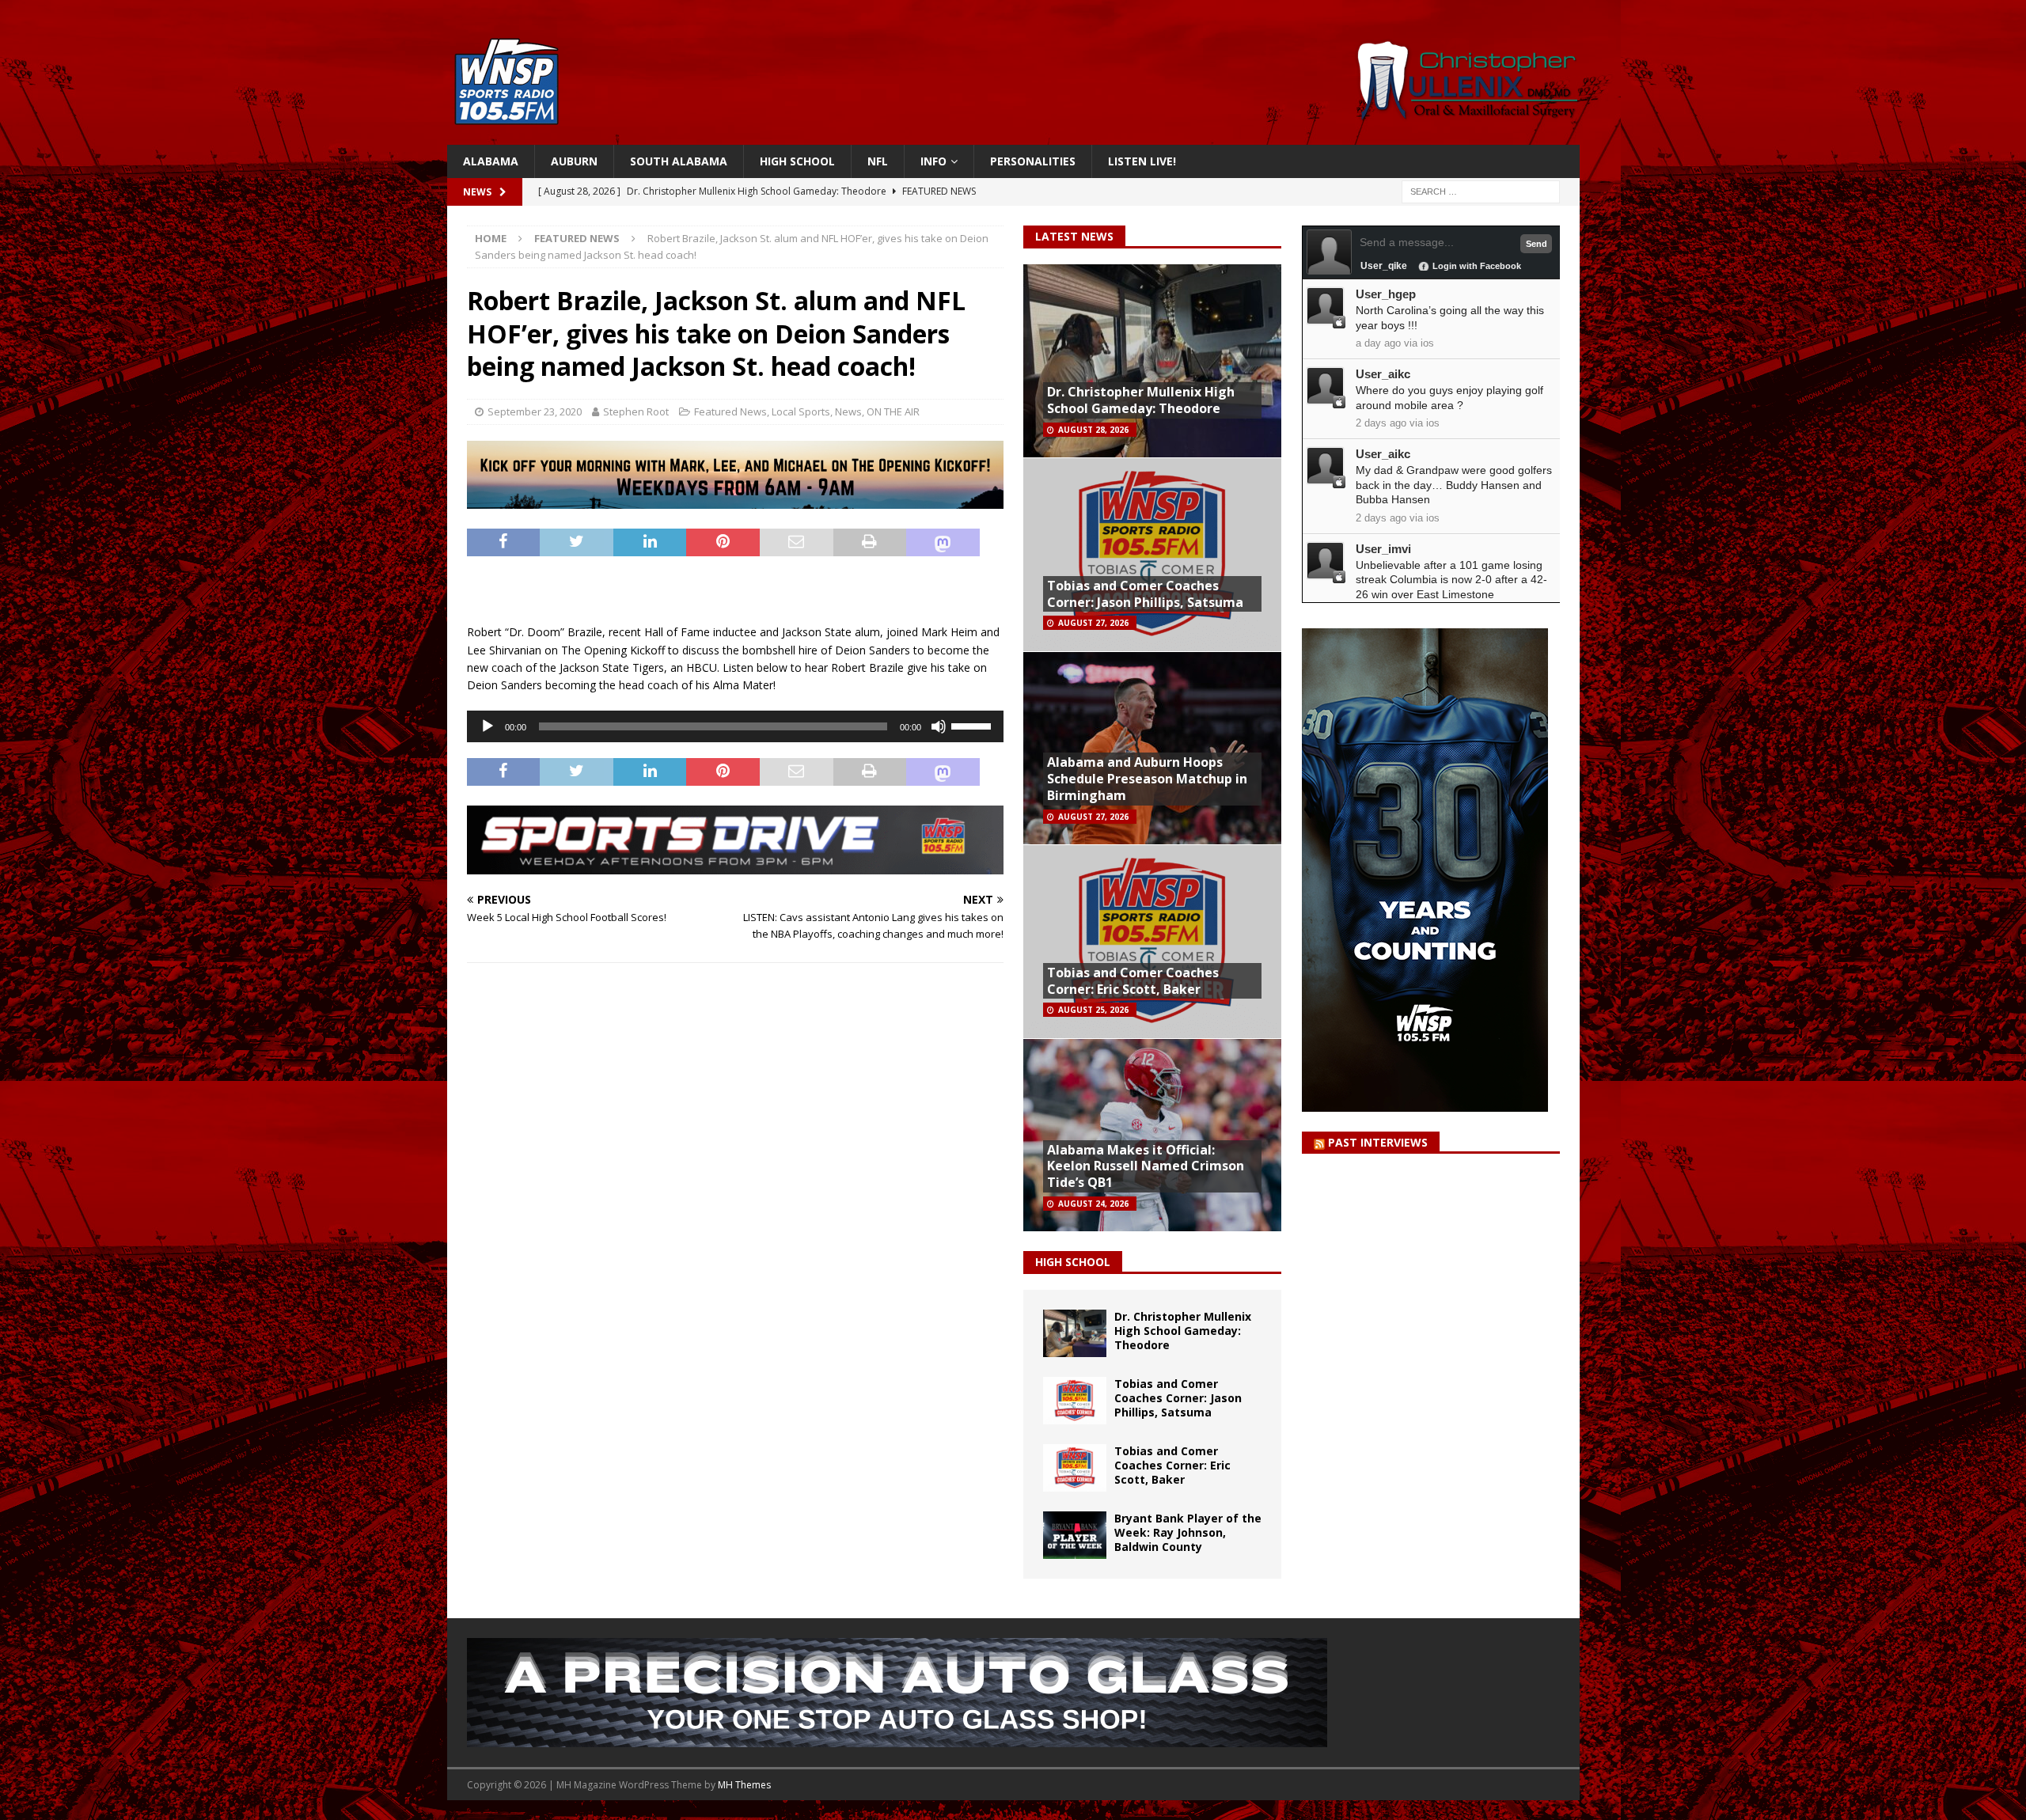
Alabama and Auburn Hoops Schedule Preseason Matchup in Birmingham (1147, 779)
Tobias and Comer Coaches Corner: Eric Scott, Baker (1133, 981)
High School (797, 161)
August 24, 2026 (1093, 1204)
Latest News (1074, 236)
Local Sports (801, 411)
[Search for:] (1481, 191)
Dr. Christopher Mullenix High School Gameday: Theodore (1141, 400)
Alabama (491, 161)
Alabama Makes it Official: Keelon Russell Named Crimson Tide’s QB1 (1146, 1166)
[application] (735, 726)
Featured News (730, 411)
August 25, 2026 (1093, 1010)
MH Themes (744, 1785)
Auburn (574, 161)
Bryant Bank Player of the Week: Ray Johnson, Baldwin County (1188, 1532)
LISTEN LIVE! (1142, 161)
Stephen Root (636, 411)
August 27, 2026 (1093, 623)
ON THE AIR (893, 411)
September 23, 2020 (535, 411)
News (848, 411)
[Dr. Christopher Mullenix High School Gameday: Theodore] (1075, 1333)
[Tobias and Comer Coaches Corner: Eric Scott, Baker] (1075, 1468)
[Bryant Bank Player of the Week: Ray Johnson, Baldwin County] (1075, 1535)
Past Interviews (1378, 1142)
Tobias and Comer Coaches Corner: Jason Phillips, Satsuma (1145, 594)
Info (933, 161)
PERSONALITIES (1033, 161)
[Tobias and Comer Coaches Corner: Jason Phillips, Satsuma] (1075, 1401)
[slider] (973, 725)
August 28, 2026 (1093, 430)
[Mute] (939, 726)
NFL (878, 161)
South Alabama (679, 161)
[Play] (488, 726)
